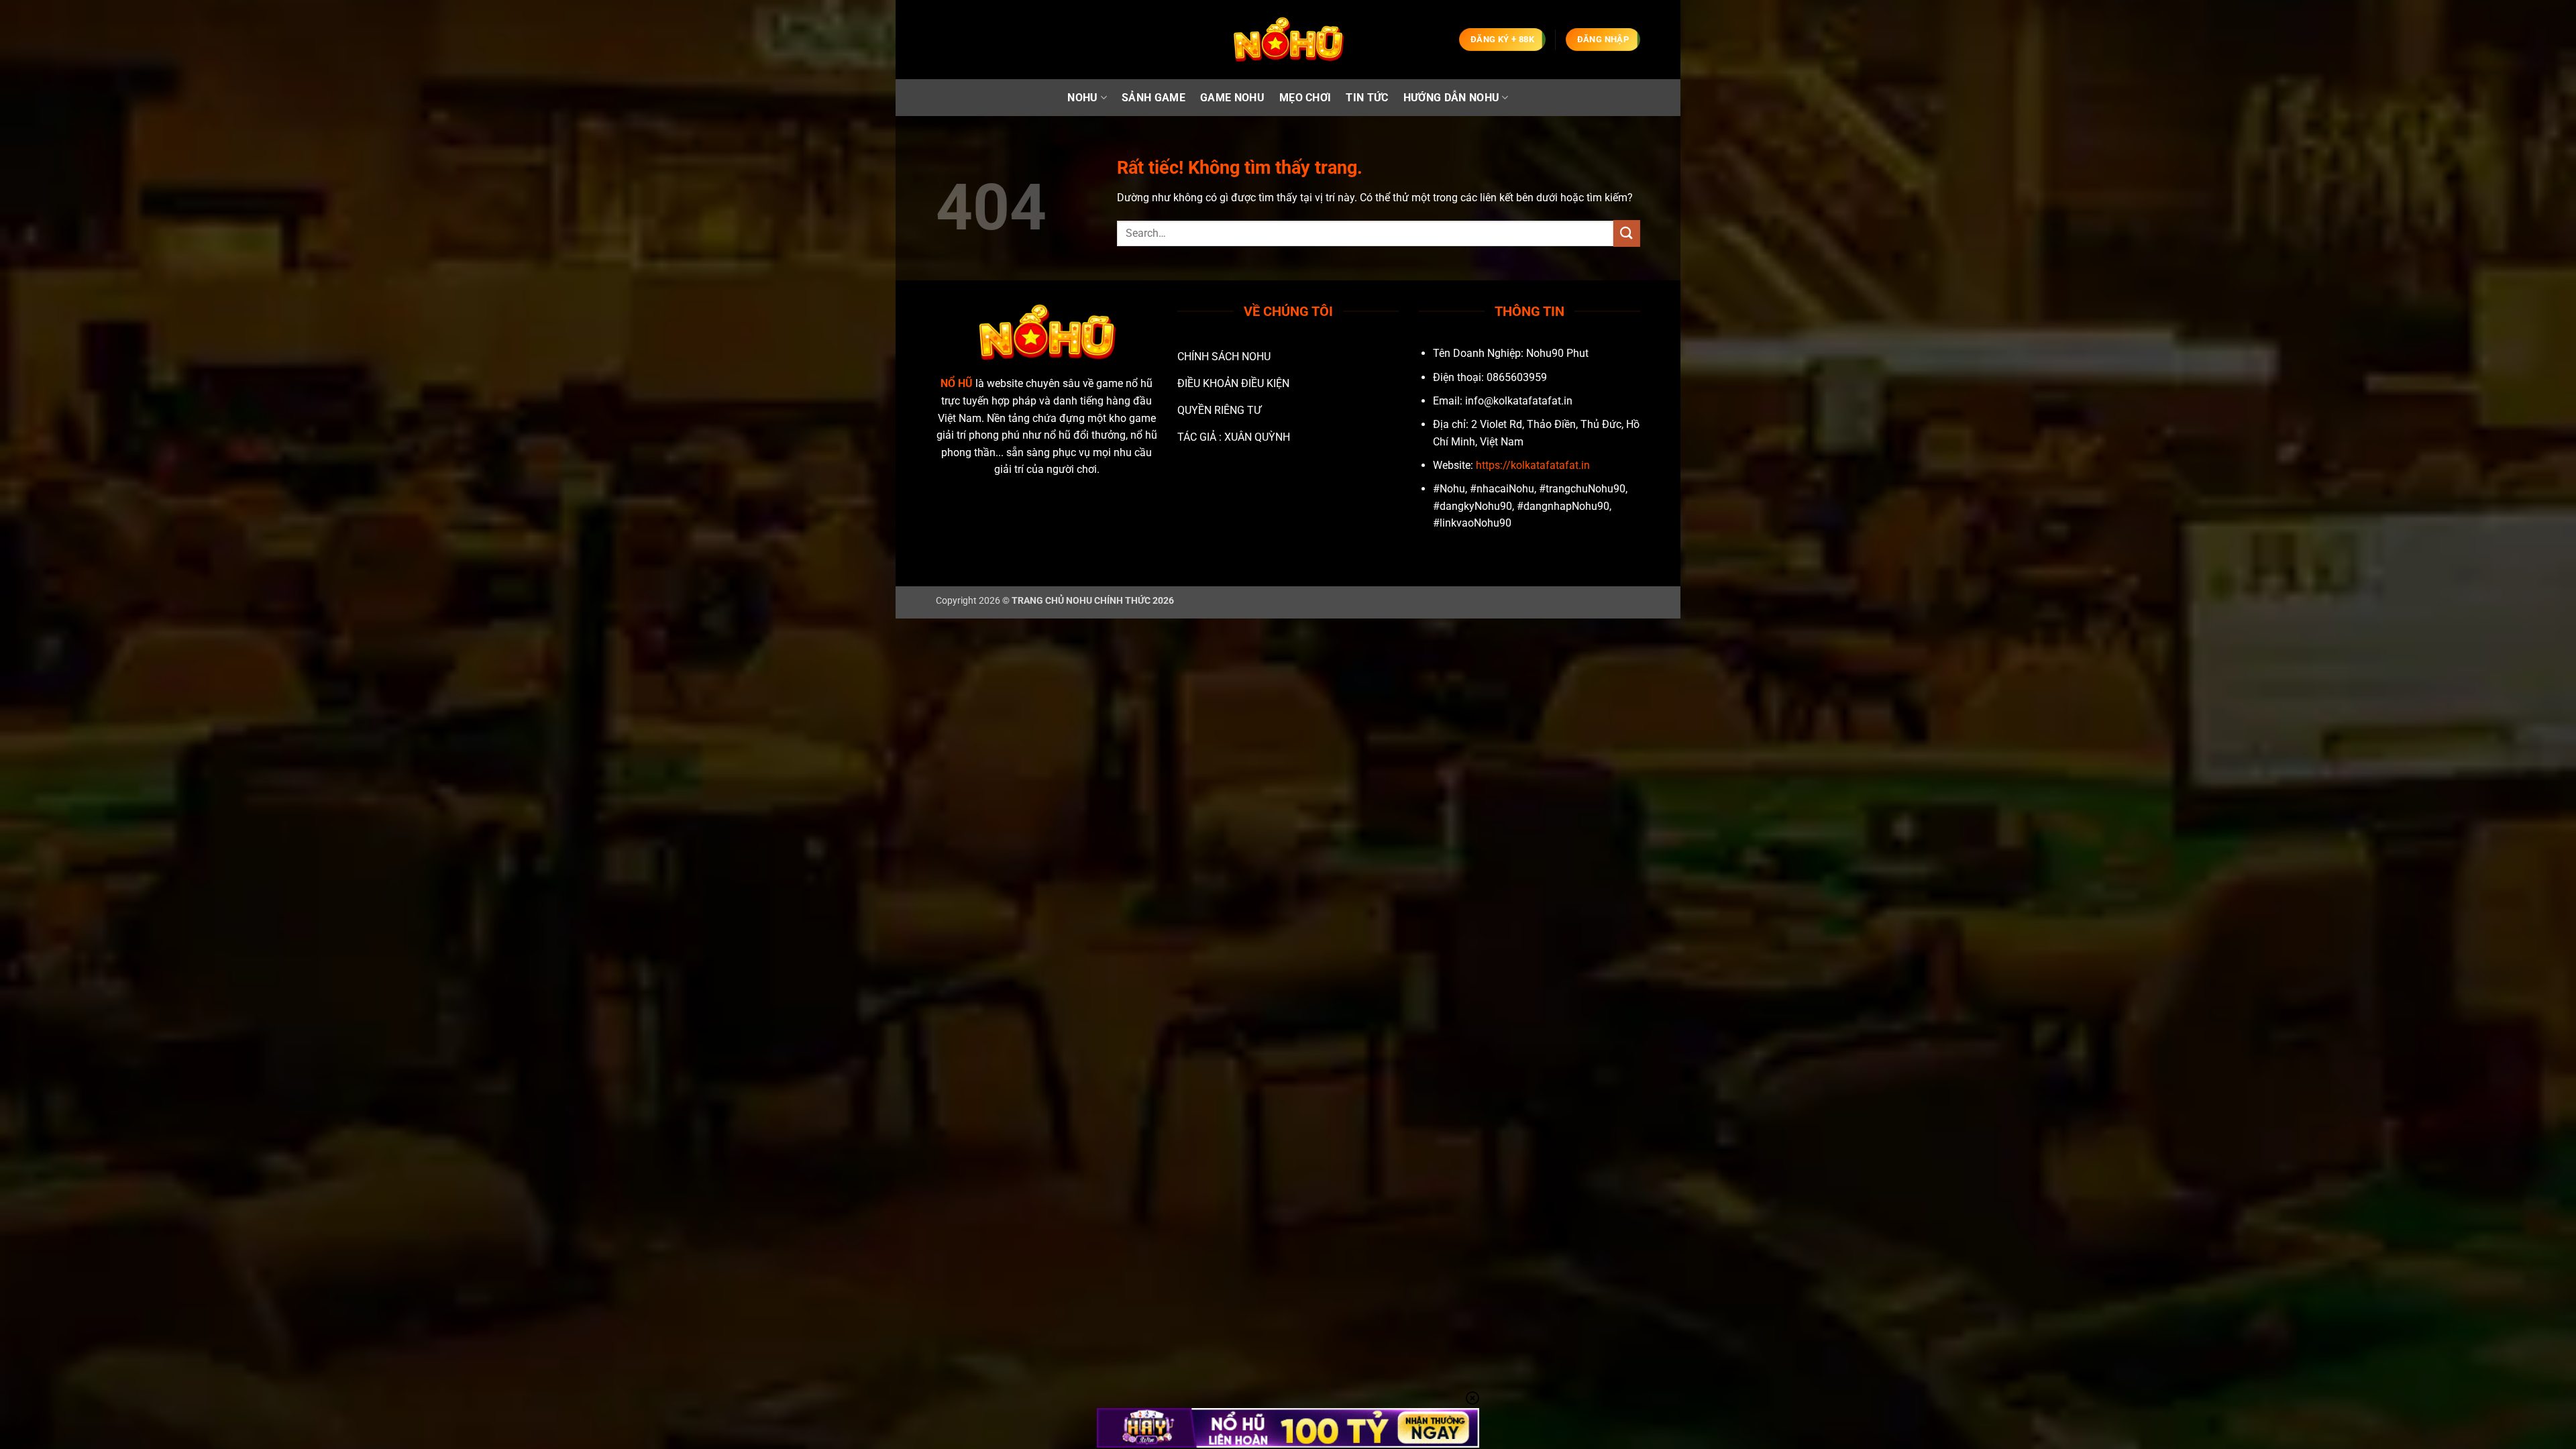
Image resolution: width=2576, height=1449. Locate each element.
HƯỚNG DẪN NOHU (1451, 98)
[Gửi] (1627, 233)
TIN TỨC (1367, 98)
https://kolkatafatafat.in (1533, 465)
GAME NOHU (1232, 98)
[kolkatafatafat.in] (1288, 40)
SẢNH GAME (1153, 98)
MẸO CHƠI (1305, 98)
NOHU (1082, 98)
